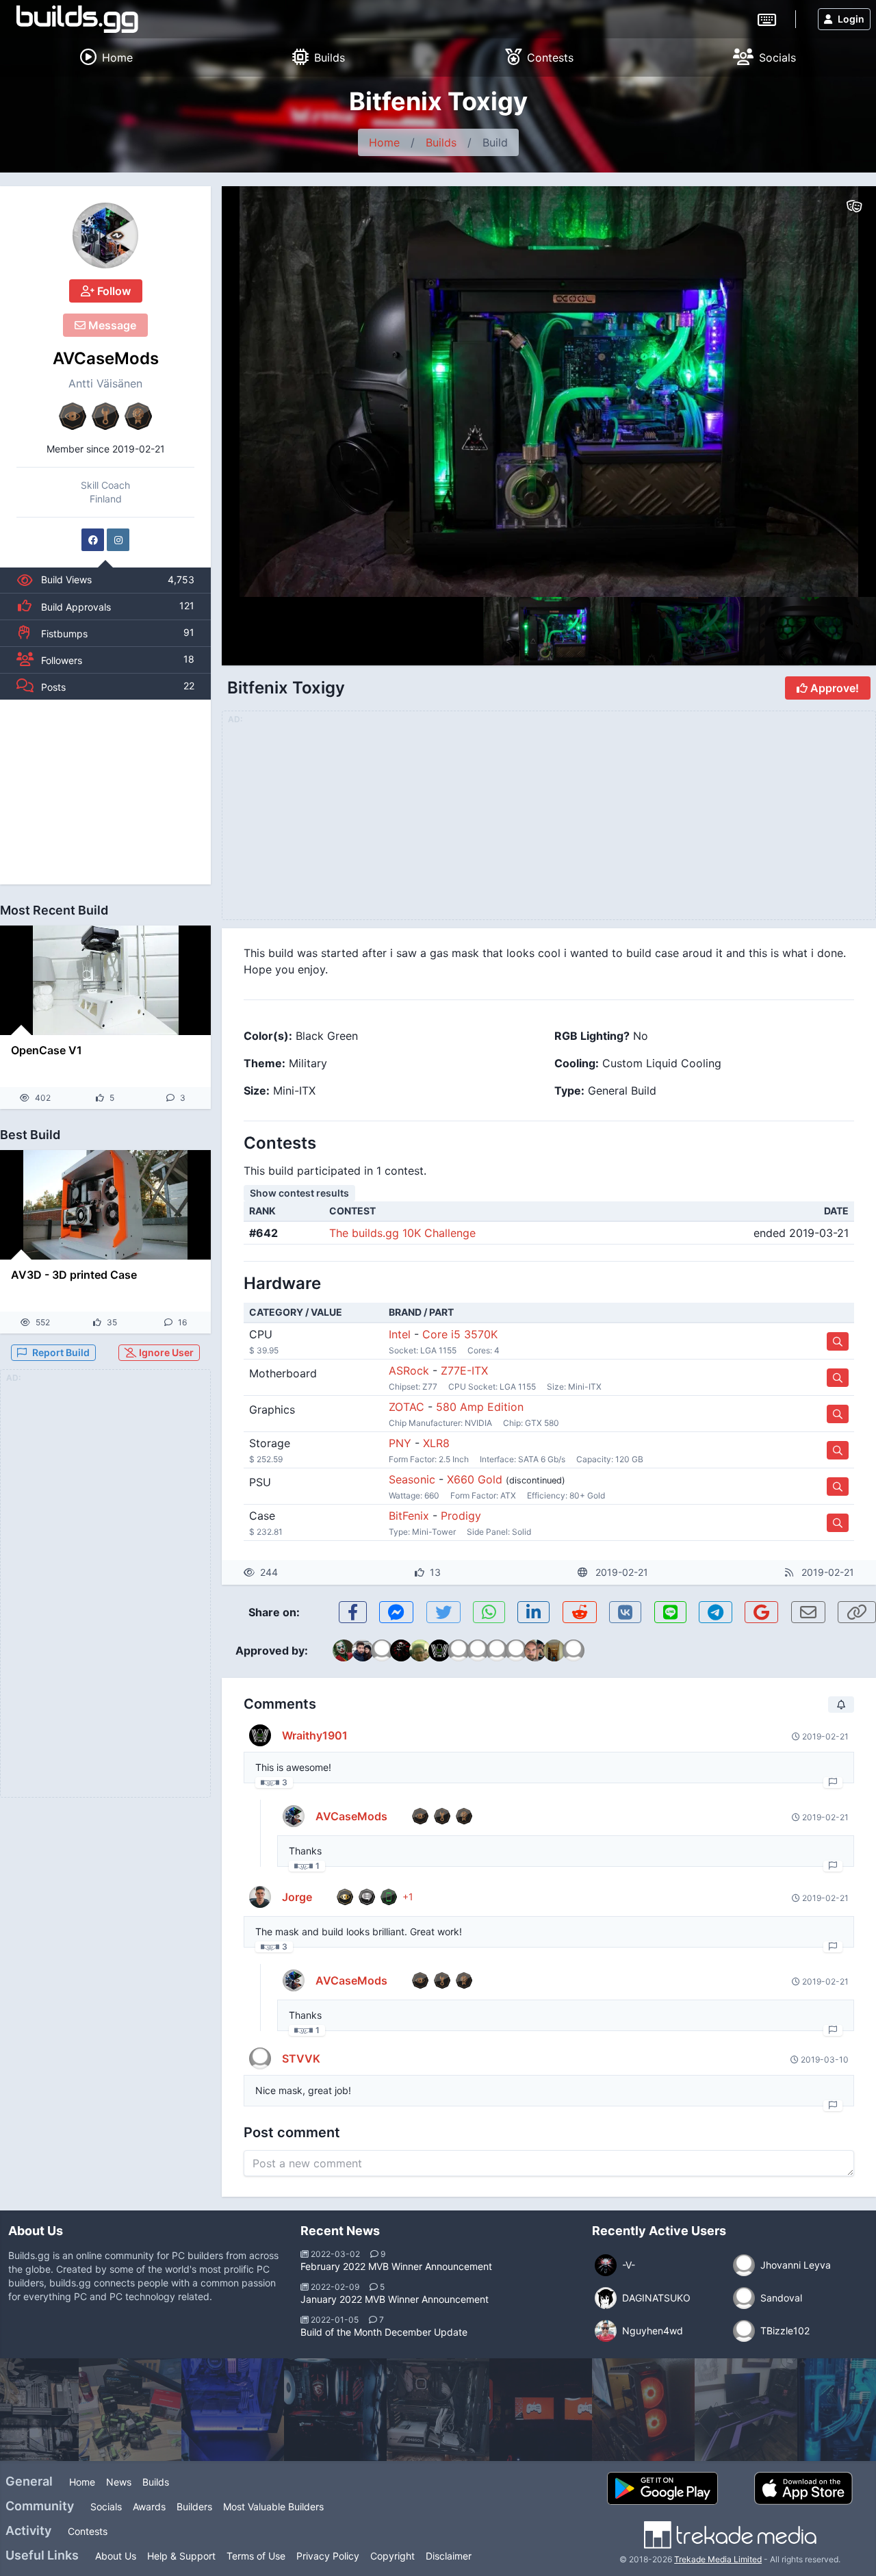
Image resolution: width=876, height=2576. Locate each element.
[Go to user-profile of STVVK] (260, 2058)
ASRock (409, 1370)
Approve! (833, 688)
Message (111, 325)
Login (851, 19)
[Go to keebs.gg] (767, 18)
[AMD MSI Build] (233, 2410)
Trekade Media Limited (718, 2559)
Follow (113, 291)
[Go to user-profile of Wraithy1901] (260, 1735)
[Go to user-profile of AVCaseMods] (105, 235)
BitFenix (409, 1516)
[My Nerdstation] (130, 2410)
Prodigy (461, 1516)
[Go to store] (838, 1341)
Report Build (61, 1352)
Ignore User (165, 1352)
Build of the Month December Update (384, 2332)
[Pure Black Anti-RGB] (643, 2410)
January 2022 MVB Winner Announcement (395, 2299)
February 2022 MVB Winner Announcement (396, 2266)
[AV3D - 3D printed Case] (105, 1205)
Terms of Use (256, 2556)
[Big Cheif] (438, 2410)
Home (384, 142)
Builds (441, 142)
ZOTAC (407, 1407)
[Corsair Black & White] (335, 2410)
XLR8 (436, 1443)
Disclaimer (449, 2556)
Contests (88, 2531)
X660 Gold (475, 1479)
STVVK (301, 2058)
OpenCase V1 (47, 1050)
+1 (408, 1897)
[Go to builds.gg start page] (77, 19)
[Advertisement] (105, 792)
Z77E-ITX (464, 1370)
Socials (106, 2507)
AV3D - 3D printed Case (74, 1275)
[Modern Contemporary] (541, 2410)
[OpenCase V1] (105, 980)
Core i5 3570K (460, 1334)
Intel (400, 1334)
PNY (400, 1443)
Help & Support (181, 2556)
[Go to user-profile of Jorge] (260, 1897)
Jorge (297, 1897)
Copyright (392, 2556)
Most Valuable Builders (273, 2507)
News (119, 2482)
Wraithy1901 (315, 1735)
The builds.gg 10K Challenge (402, 1233)
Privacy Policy (328, 2556)
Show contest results (299, 1193)
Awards (149, 2507)
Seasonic (412, 1479)
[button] (836, 392)
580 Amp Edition (480, 1407)
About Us (116, 2556)
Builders (194, 2507)
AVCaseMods (106, 358)
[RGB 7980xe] (746, 2410)
